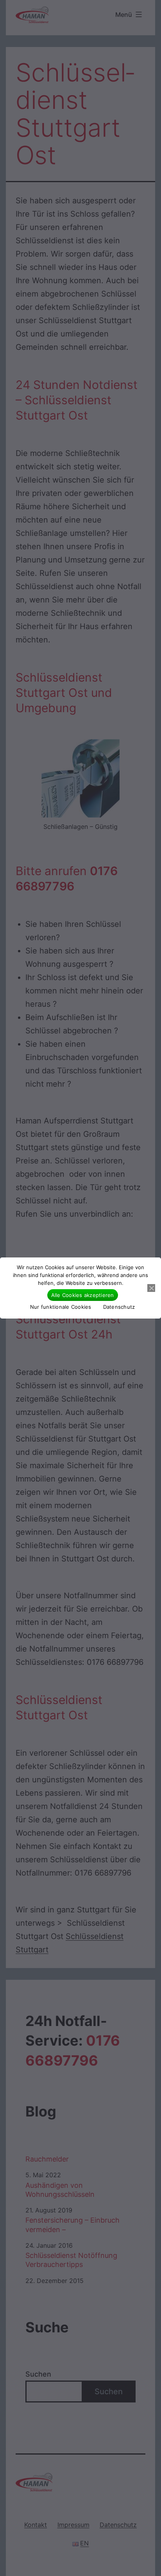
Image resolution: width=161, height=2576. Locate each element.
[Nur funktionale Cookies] (151, 1288)
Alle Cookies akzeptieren (83, 1295)
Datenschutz (119, 1307)
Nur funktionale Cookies (61, 1307)
